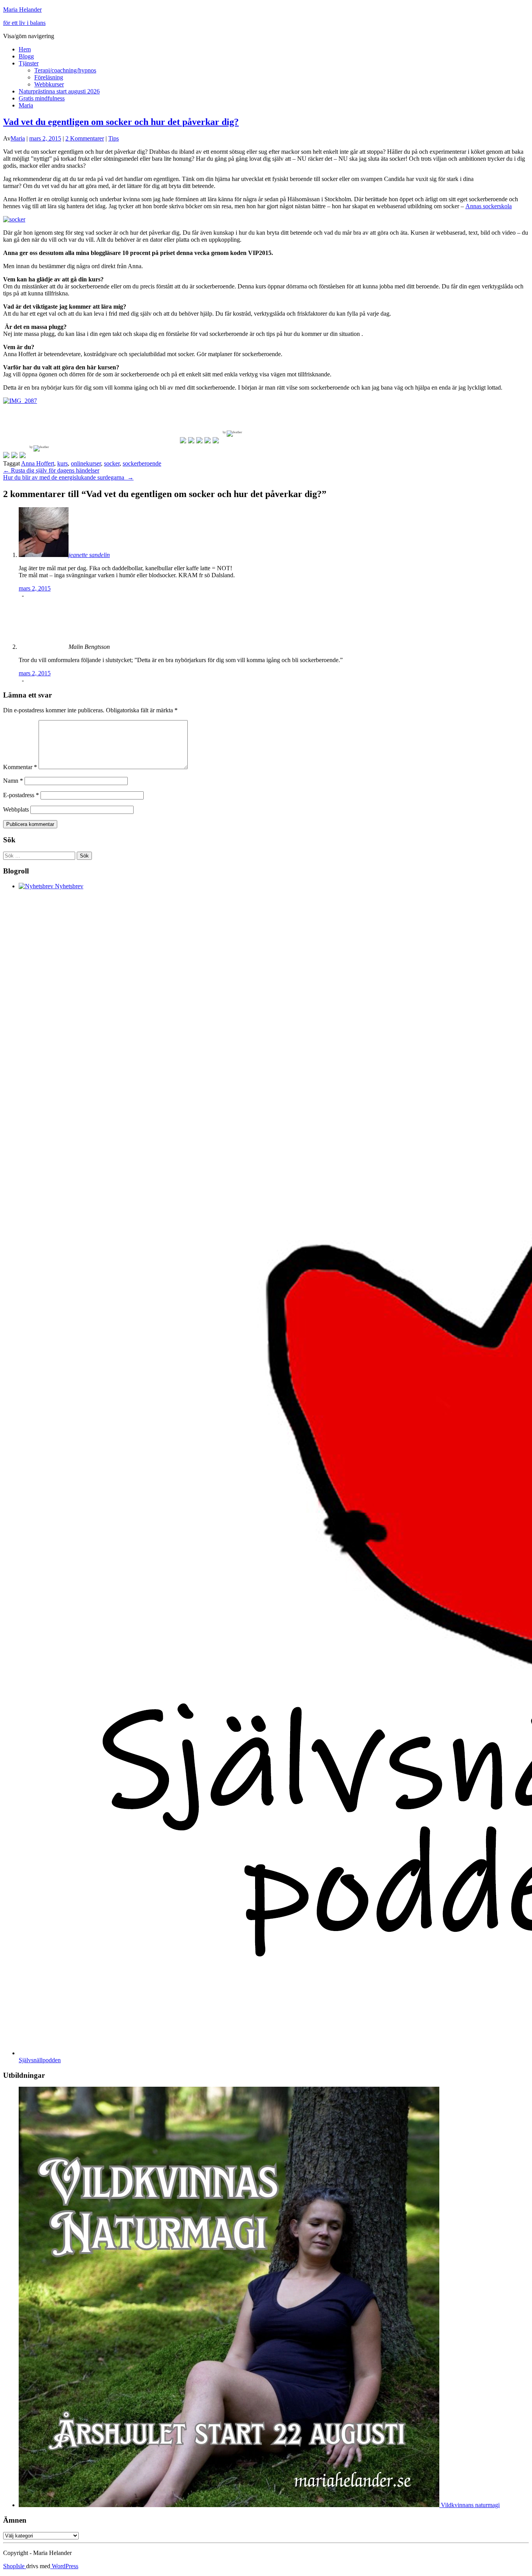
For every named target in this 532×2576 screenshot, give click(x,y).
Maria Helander (22, 10)
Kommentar (20, 767)
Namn (13, 781)
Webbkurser (49, 84)
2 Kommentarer (85, 138)
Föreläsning (49, 77)
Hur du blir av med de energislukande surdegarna (68, 477)
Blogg (26, 56)
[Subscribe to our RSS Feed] (199, 440)
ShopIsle (15, 2566)
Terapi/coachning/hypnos (65, 70)
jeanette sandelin (89, 555)
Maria (26, 105)
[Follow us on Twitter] (191, 440)
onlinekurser (86, 463)
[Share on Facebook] (6, 455)
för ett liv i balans (24, 23)
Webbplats (16, 809)
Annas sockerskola (489, 206)
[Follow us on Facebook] (183, 440)
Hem (25, 49)
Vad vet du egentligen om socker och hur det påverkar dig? (121, 122)
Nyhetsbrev (68, 886)
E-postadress (21, 795)
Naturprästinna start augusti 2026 (59, 91)
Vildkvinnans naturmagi (469, 2505)
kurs (63, 463)
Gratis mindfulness (42, 98)
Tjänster (29, 63)
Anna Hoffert (38, 463)
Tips (114, 138)
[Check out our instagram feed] (216, 440)
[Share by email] (23, 455)
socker (112, 463)
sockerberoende (142, 463)
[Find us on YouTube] (208, 440)
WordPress (64, 2566)
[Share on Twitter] (14, 455)
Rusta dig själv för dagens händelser (51, 470)
